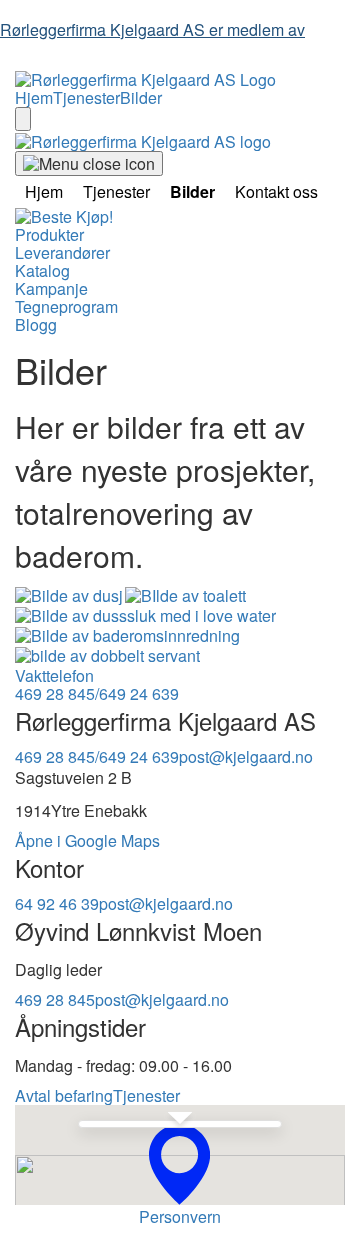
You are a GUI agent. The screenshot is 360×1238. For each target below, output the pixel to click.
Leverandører (62, 252)
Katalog (42, 270)
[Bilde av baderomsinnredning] (127, 636)
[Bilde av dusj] (69, 596)
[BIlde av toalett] (185, 596)
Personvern (180, 1216)
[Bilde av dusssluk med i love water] (145, 616)
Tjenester (86, 97)
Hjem (34, 97)
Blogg (36, 324)
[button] (179, 1164)
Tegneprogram (66, 306)
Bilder (141, 97)
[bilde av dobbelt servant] (107, 656)
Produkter (49, 234)
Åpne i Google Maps (87, 840)
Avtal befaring (64, 1095)
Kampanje (51, 288)
